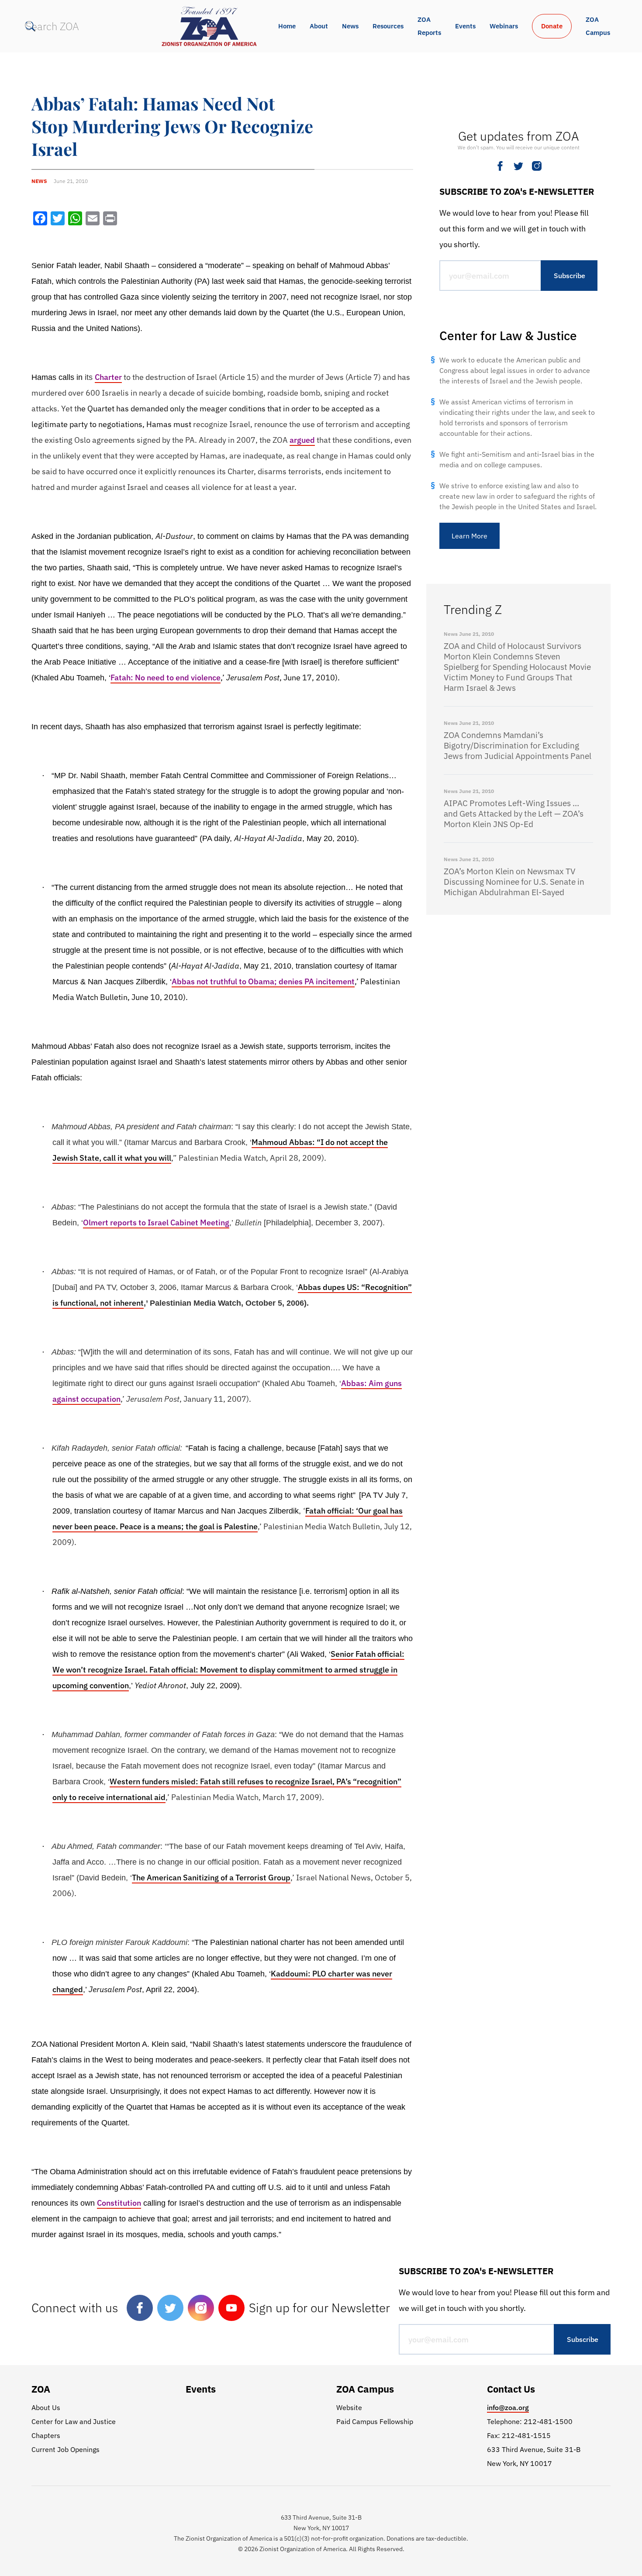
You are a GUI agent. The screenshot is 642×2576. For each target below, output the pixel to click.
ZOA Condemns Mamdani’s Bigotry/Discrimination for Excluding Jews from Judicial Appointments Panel (518, 745)
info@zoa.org (508, 2407)
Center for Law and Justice (74, 2421)
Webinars (504, 26)
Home (287, 26)
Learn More (469, 536)
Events (465, 26)
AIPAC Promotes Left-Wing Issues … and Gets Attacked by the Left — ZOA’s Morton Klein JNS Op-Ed (514, 814)
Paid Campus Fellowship (375, 2421)
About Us (46, 2407)
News (350, 26)
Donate (552, 26)
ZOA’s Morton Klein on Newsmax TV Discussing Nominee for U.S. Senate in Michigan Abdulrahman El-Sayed (514, 882)
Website (349, 2407)
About (319, 26)
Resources (388, 26)
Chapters (46, 2435)
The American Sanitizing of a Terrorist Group (211, 1878)
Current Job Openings (66, 2449)
